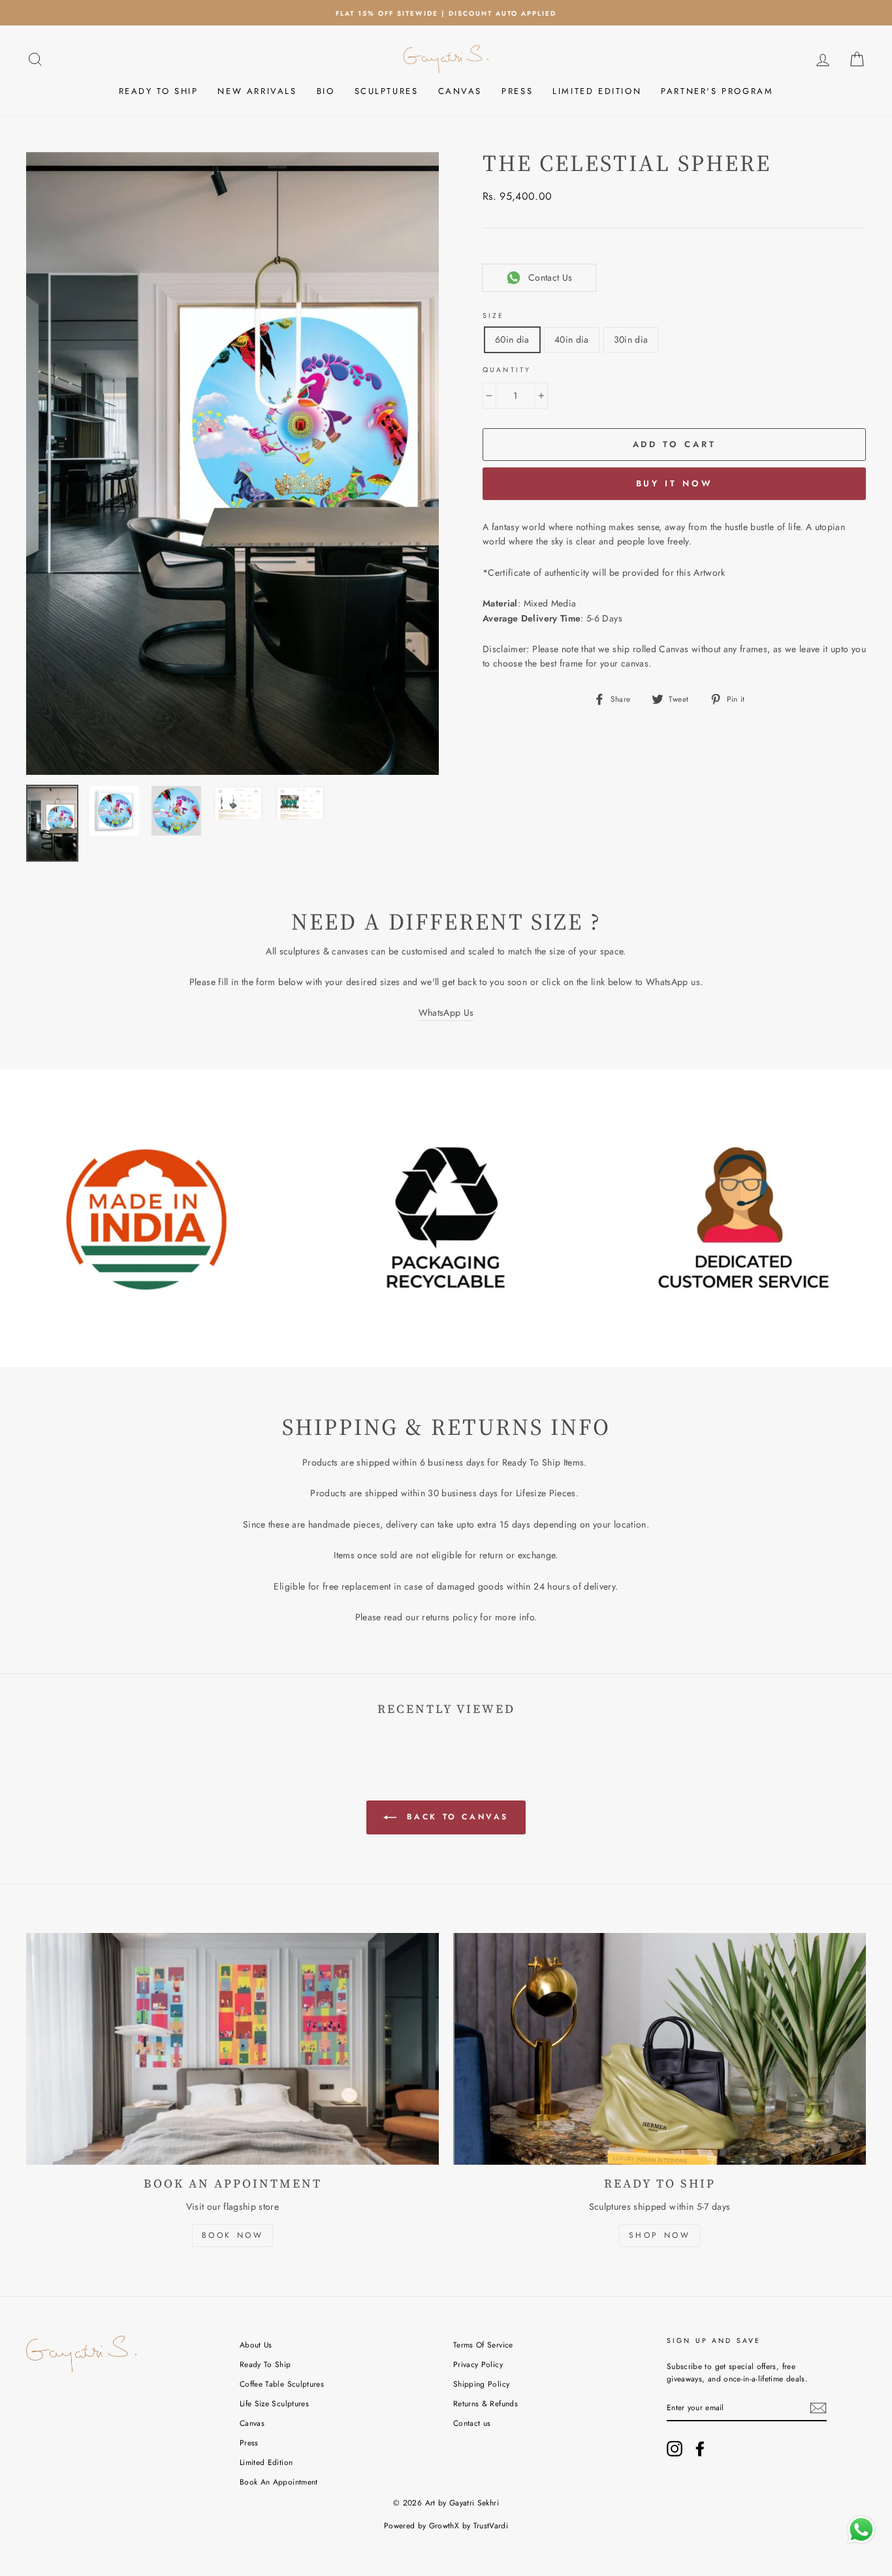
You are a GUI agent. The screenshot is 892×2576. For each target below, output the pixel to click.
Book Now (233, 2235)
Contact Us (550, 277)
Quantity (507, 370)
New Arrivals (257, 91)
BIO (326, 91)
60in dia (512, 339)
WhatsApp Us (446, 1013)
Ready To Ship (265, 2364)
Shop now (660, 2235)
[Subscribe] (818, 2408)
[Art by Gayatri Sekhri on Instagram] (675, 2449)
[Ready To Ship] (660, 2049)
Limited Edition (266, 2462)
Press (249, 2442)
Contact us (472, 2423)
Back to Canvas (455, 1816)
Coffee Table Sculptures (282, 2384)
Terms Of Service (483, 2345)
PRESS (517, 91)
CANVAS (460, 91)
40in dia (572, 339)
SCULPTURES (387, 91)
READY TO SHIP (159, 91)
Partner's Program (717, 91)
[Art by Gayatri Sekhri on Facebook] (700, 2449)
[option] (446, 13)
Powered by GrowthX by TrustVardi (446, 2526)
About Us (256, 2345)
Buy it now (675, 483)
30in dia (631, 339)
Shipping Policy (481, 2384)
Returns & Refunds (486, 2403)
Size (494, 316)
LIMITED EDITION (597, 91)
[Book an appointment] (232, 2049)
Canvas (252, 2423)
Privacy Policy (478, 2364)
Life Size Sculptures (274, 2403)
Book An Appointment (279, 2482)
